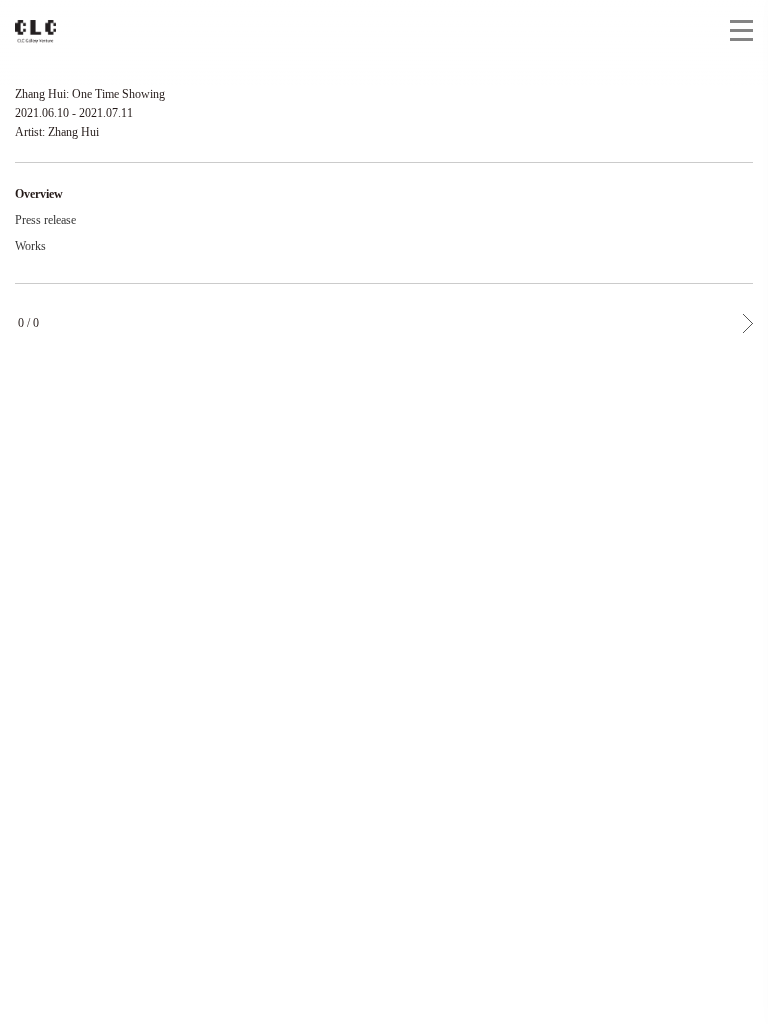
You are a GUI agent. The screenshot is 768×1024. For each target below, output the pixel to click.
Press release (45, 220)
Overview (39, 194)
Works (30, 246)
